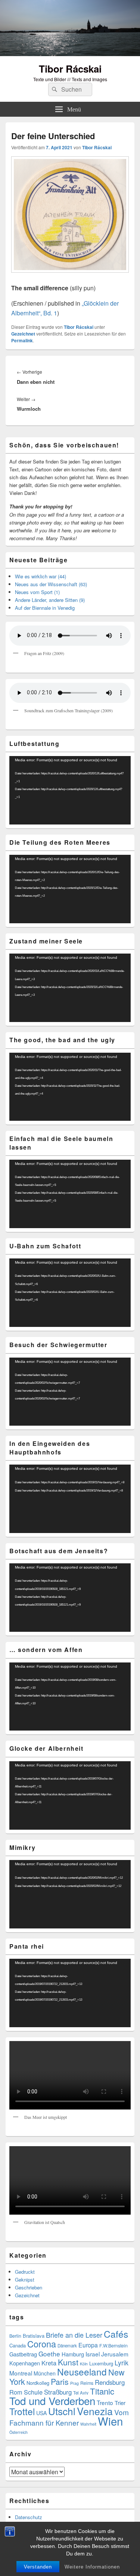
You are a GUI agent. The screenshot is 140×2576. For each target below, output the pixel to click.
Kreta (49, 2363)
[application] (70, 790)
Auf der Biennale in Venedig (45, 608)
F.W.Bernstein (113, 2346)
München (45, 2373)
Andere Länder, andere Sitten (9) (50, 600)
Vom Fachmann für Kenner (69, 2417)
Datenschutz (29, 2517)
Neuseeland (82, 2372)
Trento (105, 2402)
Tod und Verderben (52, 2401)
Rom (16, 2392)
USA (41, 2413)
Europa (88, 2345)
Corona (42, 2344)
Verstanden (38, 2567)
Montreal (21, 2373)
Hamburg (73, 2354)
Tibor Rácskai (70, 69)
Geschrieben (29, 2287)
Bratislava (34, 2336)
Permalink (22, 340)
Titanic (102, 2391)
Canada (18, 2345)
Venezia (95, 2411)
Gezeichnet (23, 334)
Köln (84, 2364)
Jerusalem (115, 2354)
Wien (110, 2421)
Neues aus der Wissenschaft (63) (51, 584)
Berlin (15, 2336)
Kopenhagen (25, 2363)
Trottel (22, 2411)
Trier (120, 2403)
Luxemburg (101, 2363)
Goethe (49, 2354)
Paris (60, 2381)
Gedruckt (25, 2272)
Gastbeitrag (23, 2354)
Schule (33, 2392)
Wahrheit (88, 2424)
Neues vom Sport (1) (37, 592)
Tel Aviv (81, 2393)
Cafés (116, 2334)
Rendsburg (110, 2382)
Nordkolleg (38, 2383)
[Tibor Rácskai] (70, 54)
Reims (87, 2383)
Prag (74, 2383)
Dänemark (67, 2346)
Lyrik (122, 2363)
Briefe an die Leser (74, 2335)
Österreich (18, 2432)
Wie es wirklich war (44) (41, 576)
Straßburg (58, 2392)
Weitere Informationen (92, 2567)
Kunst (68, 2362)
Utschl (62, 2411)
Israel (93, 2354)
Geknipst (25, 2280)
